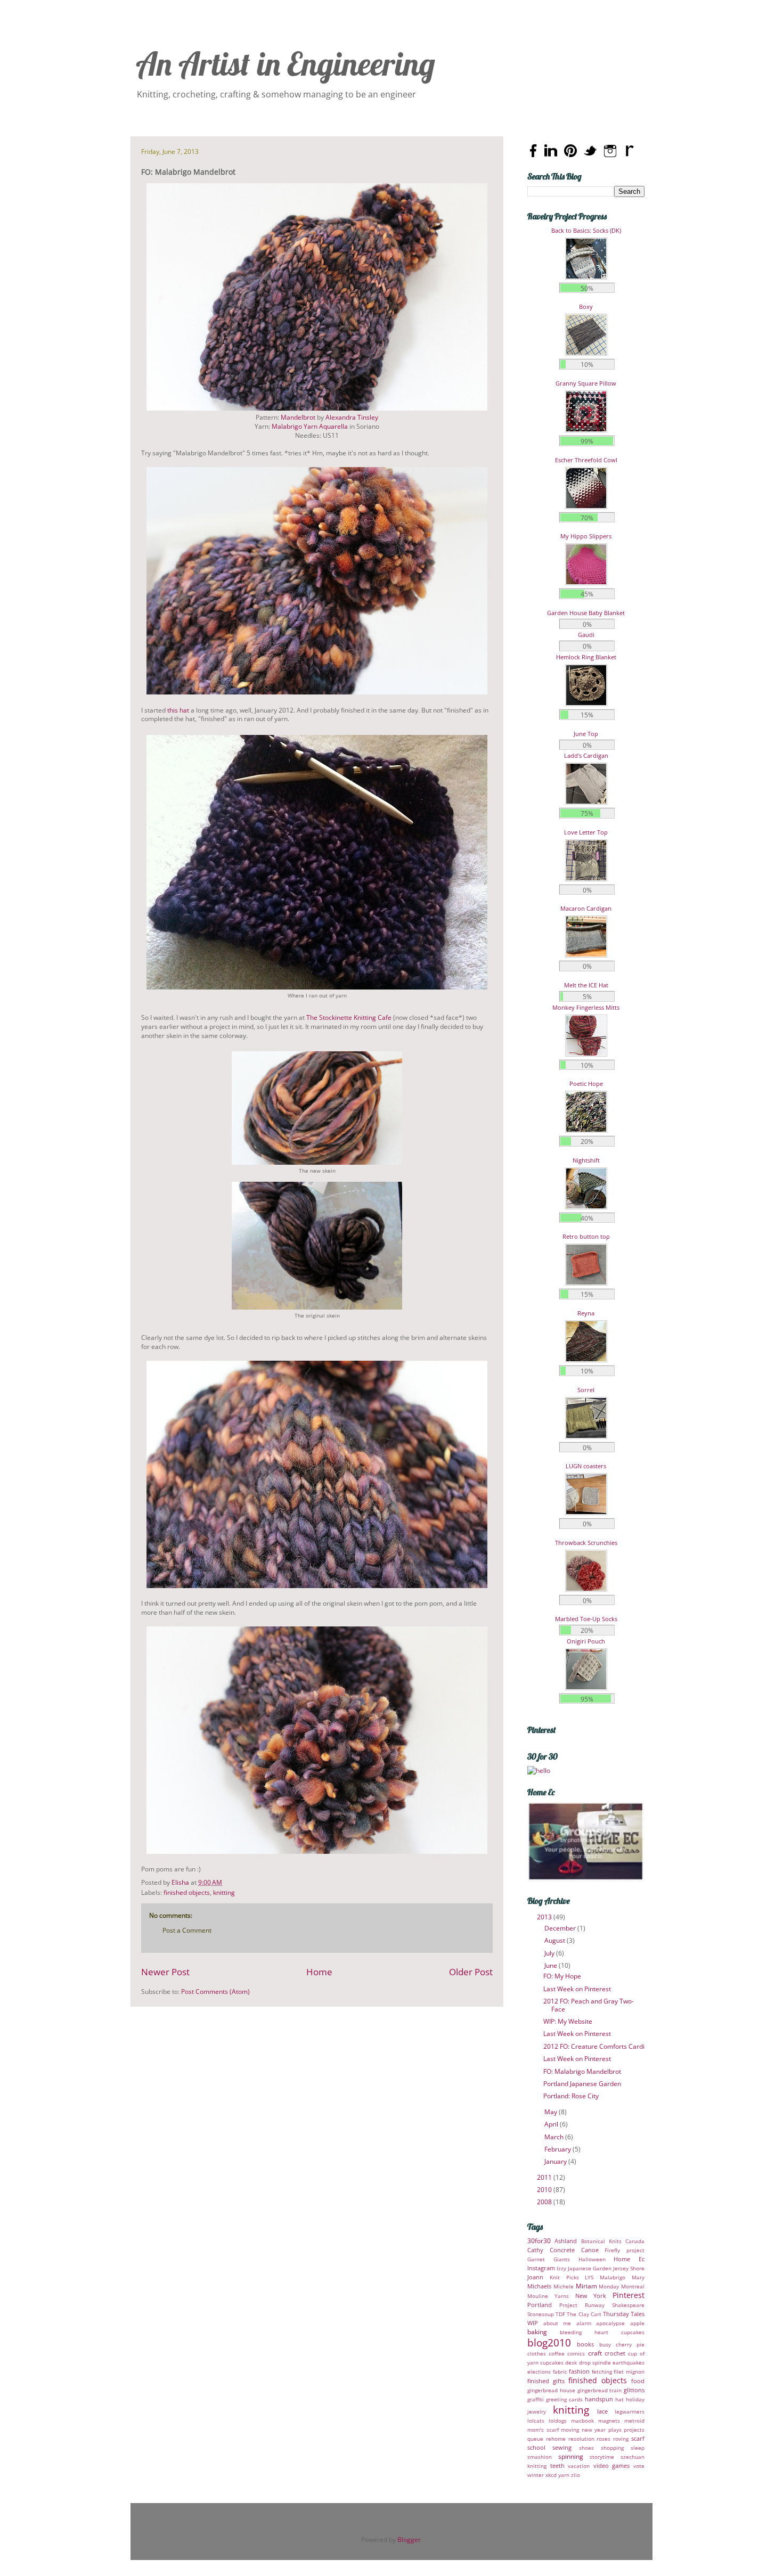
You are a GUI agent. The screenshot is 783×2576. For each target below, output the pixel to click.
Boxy (586, 306)
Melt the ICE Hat (586, 985)
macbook (582, 2421)
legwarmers (630, 2412)
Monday (609, 2287)
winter (536, 2475)
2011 (545, 2177)
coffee (557, 2354)
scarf (638, 2438)
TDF (560, 2314)
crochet (615, 2353)
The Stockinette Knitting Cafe (349, 1017)
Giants (562, 2259)
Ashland (566, 2241)
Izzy (561, 2268)
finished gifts (546, 2381)
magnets (609, 2421)
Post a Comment (187, 1930)
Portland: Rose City (571, 2096)
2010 (545, 2190)
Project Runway (582, 2305)
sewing (562, 2447)
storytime (602, 2457)
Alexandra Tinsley (352, 417)
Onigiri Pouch (586, 1641)
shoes (586, 2448)
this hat (178, 710)
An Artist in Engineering (286, 64)
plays (615, 2430)
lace (602, 2411)
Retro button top (586, 1236)
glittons (634, 2390)
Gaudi (586, 635)
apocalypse (610, 2323)
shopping (612, 2448)
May (552, 2112)
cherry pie (630, 2345)
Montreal (633, 2287)
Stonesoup (541, 2314)
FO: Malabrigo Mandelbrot (582, 2071)
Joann (535, 2277)
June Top (586, 734)
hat (619, 2399)
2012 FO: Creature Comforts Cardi (594, 2046)
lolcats (536, 2421)
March (555, 2137)
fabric (560, 2372)
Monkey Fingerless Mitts (586, 1007)
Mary (638, 2277)
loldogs (558, 2421)
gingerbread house (551, 2390)
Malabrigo (613, 2277)
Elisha (181, 1882)
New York (591, 2296)
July (550, 1953)
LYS (589, 2277)
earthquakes (629, 2363)
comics (576, 2354)
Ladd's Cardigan (586, 755)
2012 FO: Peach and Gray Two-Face (589, 2005)
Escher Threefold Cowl (586, 460)
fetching (602, 2372)
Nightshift (586, 1160)
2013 (545, 1917)
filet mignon (629, 2372)
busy (605, 2345)
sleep (638, 2448)
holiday (635, 2399)
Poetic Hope (586, 1083)
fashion (579, 2371)
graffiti (536, 2399)
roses (603, 2439)
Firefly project (625, 2250)
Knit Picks (564, 2277)
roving (621, 2439)
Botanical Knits (601, 2241)
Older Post (471, 1972)
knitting (224, 1892)
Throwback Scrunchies (586, 1543)
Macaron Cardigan (586, 908)
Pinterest (629, 2295)
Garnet (536, 2259)
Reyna (586, 1313)
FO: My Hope (562, 1976)
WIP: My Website (568, 2021)
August (556, 1940)
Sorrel (586, 1390)
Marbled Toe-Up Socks (586, 1619)
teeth (557, 2465)
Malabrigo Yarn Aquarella (310, 426)
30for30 (539, 2241)
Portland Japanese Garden (582, 2084)
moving (570, 2430)
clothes (537, 2354)
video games (612, 2465)
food (638, 2381)
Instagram (541, 2268)
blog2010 (549, 2342)
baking (537, 2332)
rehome (556, 2439)
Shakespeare (628, 2305)
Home (319, 1972)
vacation (579, 2466)
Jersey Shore (629, 2268)
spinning (571, 2456)
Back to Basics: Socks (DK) (586, 230)
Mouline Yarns (548, 2296)
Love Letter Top (586, 832)
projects (634, 2430)
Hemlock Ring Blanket (586, 657)
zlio (576, 2475)
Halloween (592, 2259)
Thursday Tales (624, 2314)
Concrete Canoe (574, 2250)
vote (639, 2466)
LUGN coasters (586, 1466)
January (556, 2161)
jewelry (537, 2412)
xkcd (551, 2475)
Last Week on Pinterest (577, 1989)
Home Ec (629, 2259)
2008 (545, 2202)
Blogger (409, 2540)
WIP (533, 2323)
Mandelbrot (298, 417)
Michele (564, 2287)
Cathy (535, 2250)
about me (557, 2323)
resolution (581, 2439)
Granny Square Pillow (586, 383)
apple (637, 2323)
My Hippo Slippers (586, 536)
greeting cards (564, 2399)
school (536, 2447)
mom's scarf (543, 2430)
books (585, 2344)
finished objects (187, 1892)
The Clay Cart (584, 2314)
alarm (584, 2323)
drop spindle (595, 2363)
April (552, 2124)
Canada (635, 2241)
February (558, 2149)
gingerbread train (600, 2390)
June (552, 1965)
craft (595, 2353)
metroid (634, 2421)
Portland (540, 2305)
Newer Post (165, 1972)
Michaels (539, 2286)
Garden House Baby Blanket (586, 613)
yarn (564, 2475)
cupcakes (552, 2363)
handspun (599, 2399)
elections (539, 2372)
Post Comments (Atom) (215, 1992)
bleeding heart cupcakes (602, 2332)
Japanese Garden (590, 2268)
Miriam (586, 2286)
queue (535, 2439)
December (561, 1928)
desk (571, 2363)
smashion (540, 2457)
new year (594, 2430)
